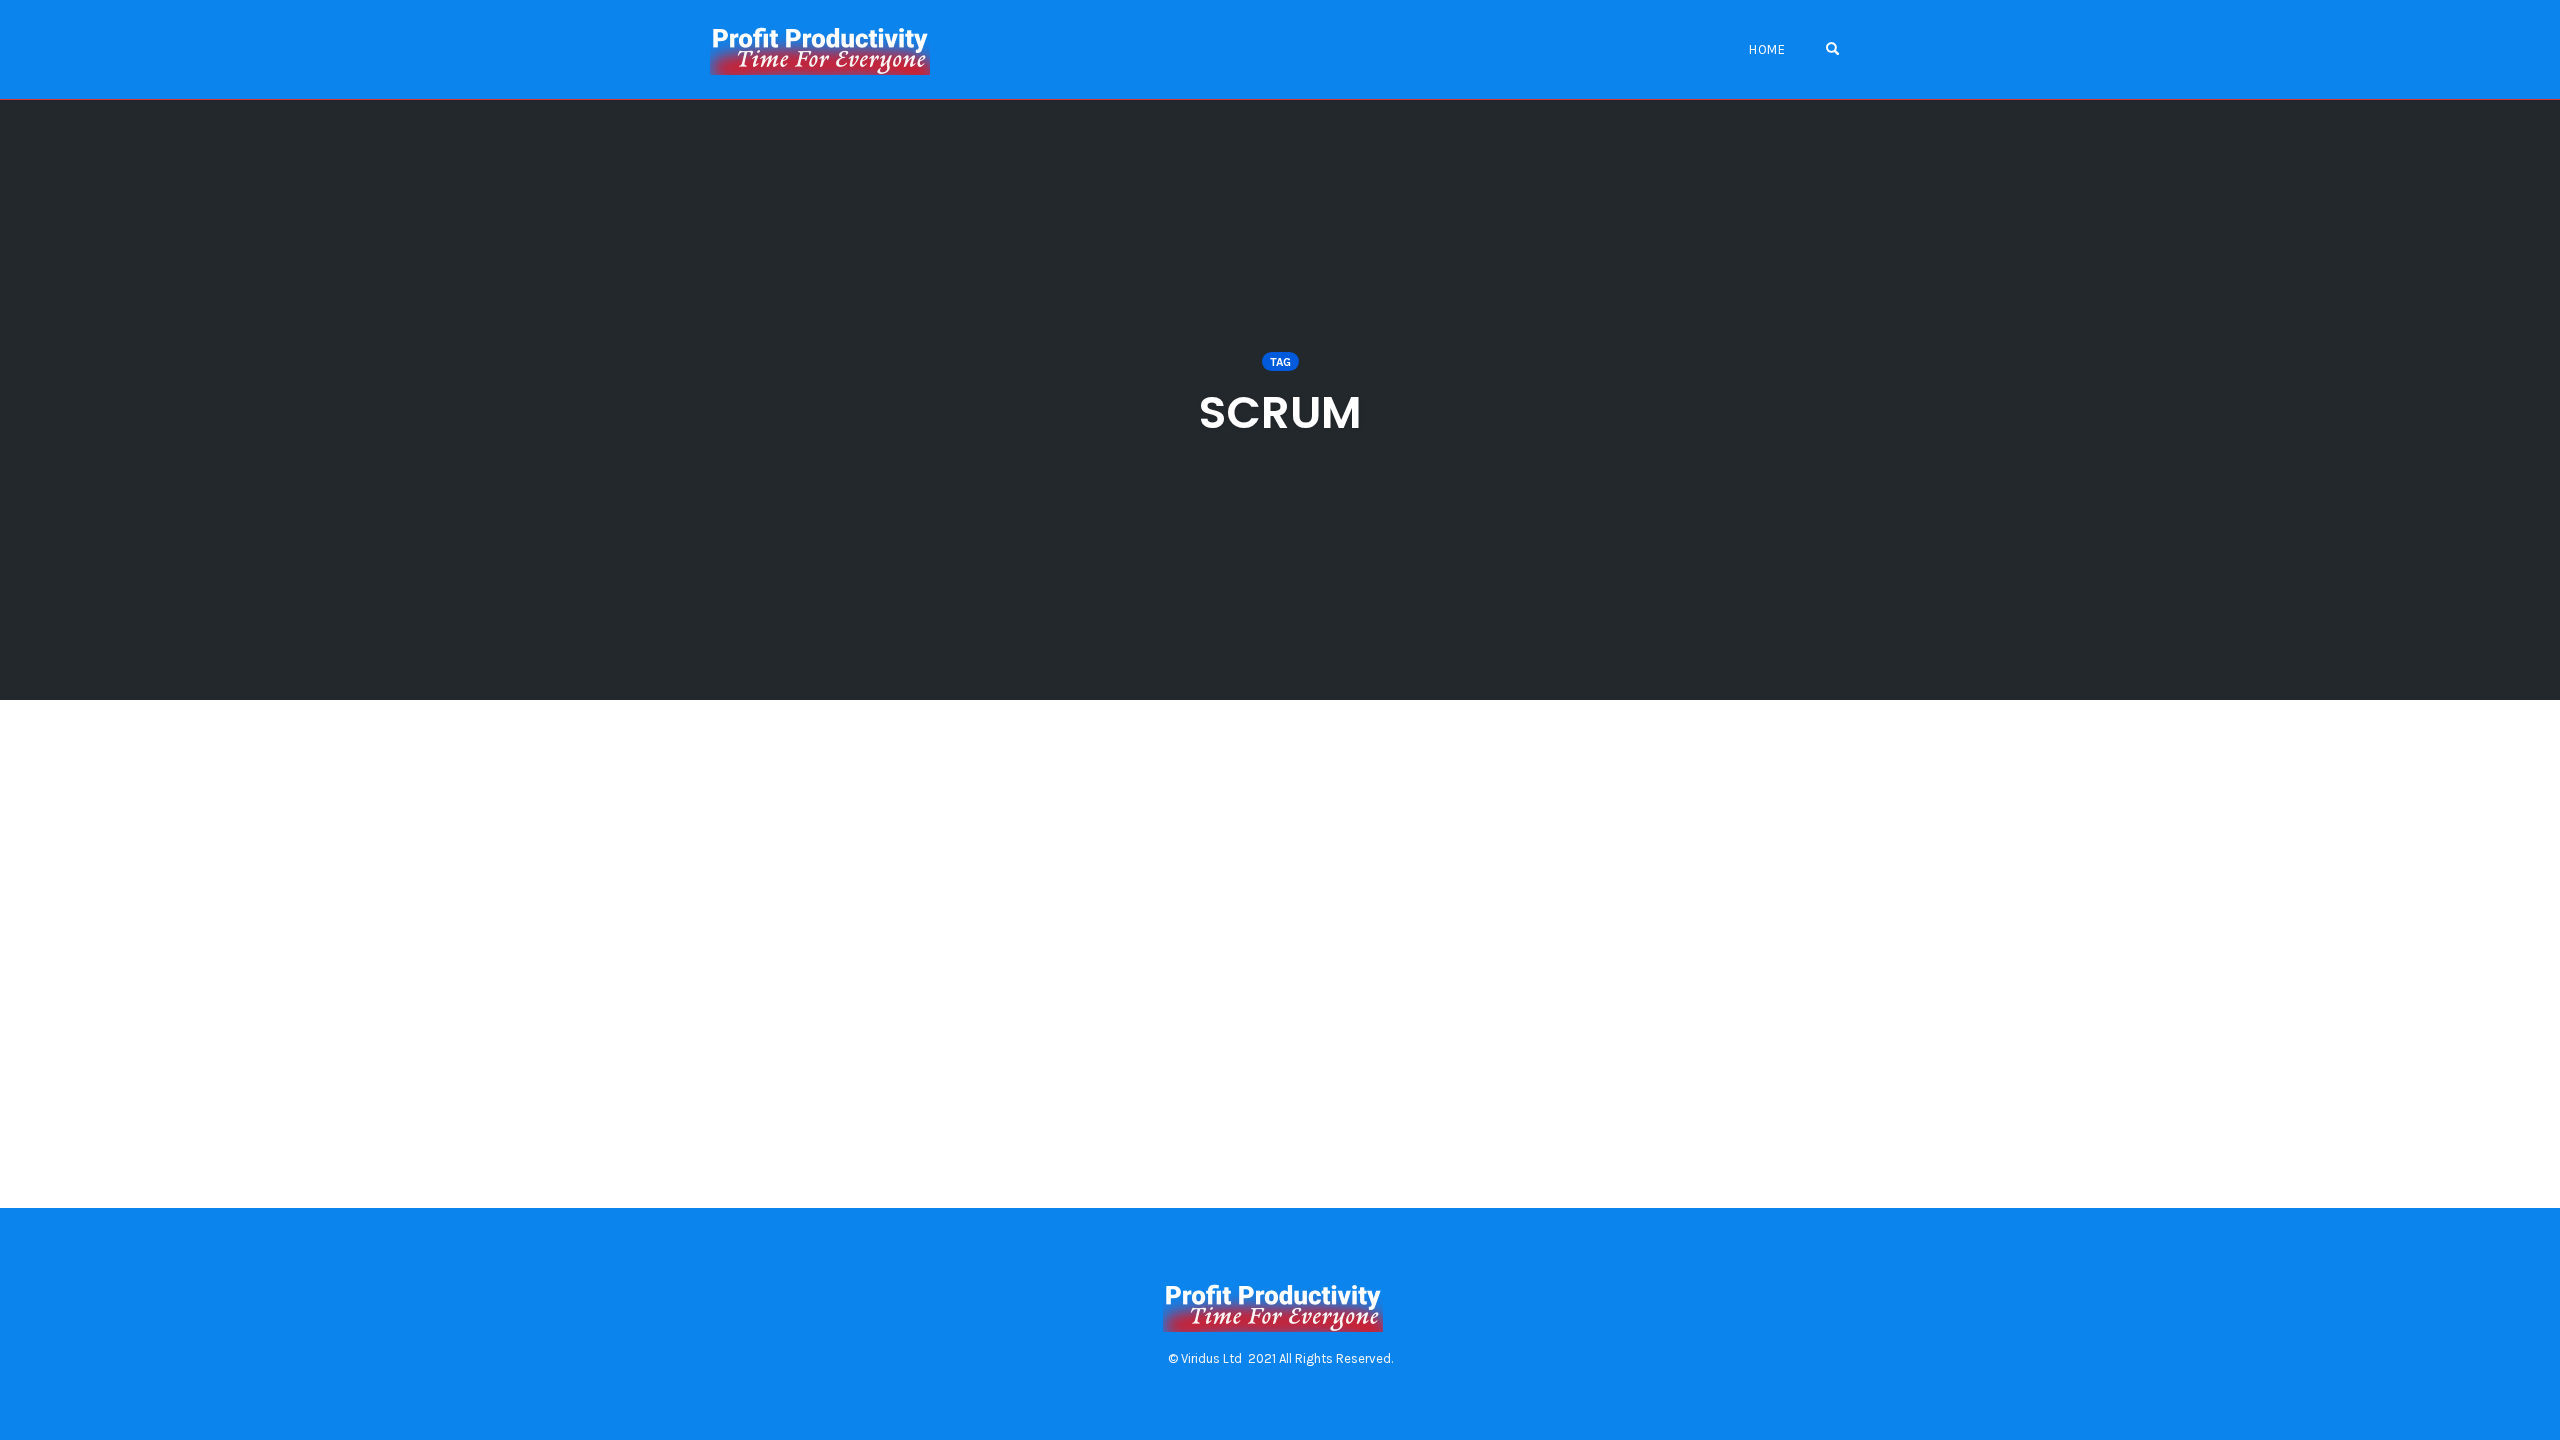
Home (1767, 49)
